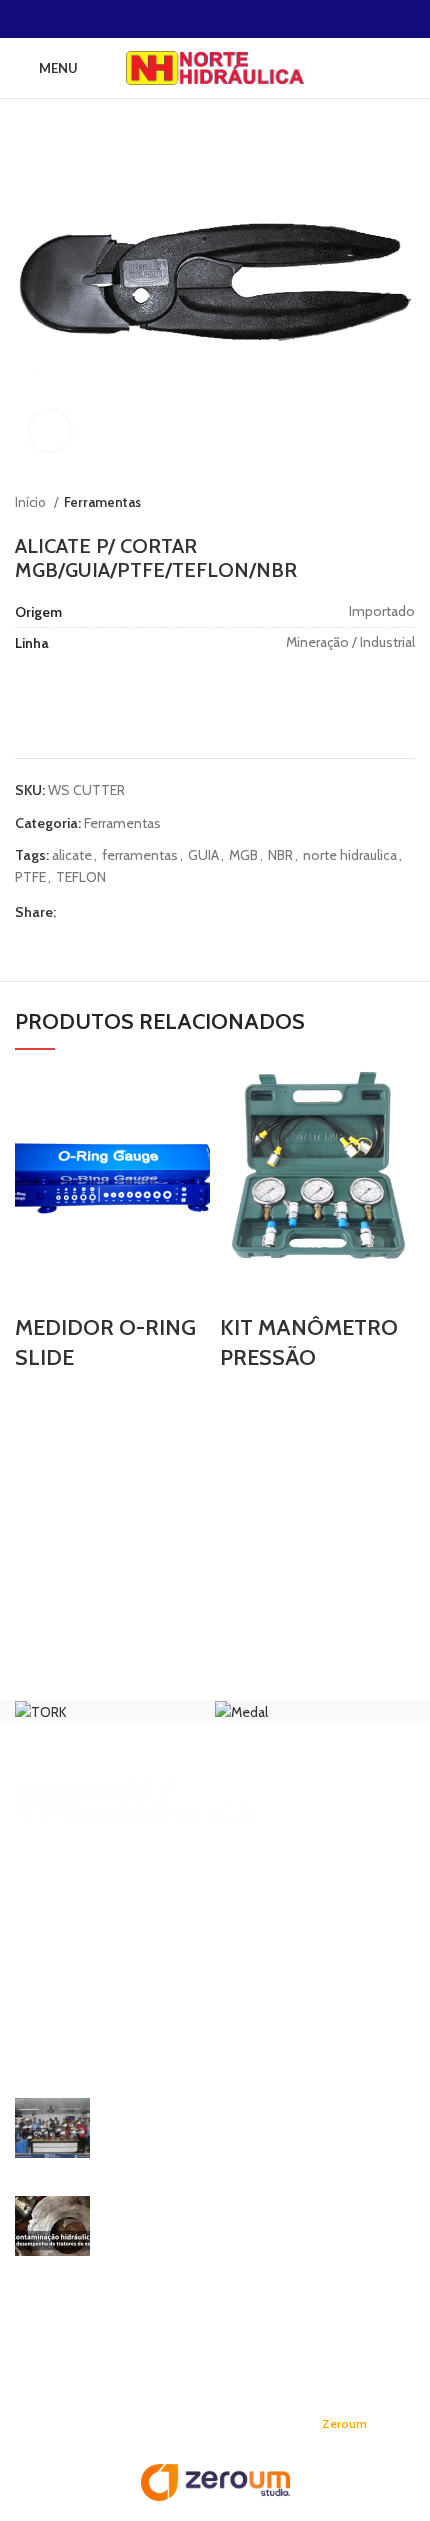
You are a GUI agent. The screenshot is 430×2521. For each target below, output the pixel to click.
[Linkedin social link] (226, 19)
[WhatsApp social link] (249, 19)
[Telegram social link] (272, 19)
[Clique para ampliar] (50, 431)
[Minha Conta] (407, 68)
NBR (280, 855)
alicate (72, 855)
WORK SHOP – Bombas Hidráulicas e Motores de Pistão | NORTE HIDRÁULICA (260, 2117)
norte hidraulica (350, 855)
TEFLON (81, 877)
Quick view (40, 1288)
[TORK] (41, 1711)
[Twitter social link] (180, 19)
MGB (243, 855)
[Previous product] (365, 503)
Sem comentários (261, 2154)
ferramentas (140, 855)
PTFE (30, 877)
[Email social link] (203, 19)
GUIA (203, 855)
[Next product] (405, 503)
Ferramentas (102, 502)
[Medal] (241, 1711)
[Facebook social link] (157, 19)
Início (32, 502)
